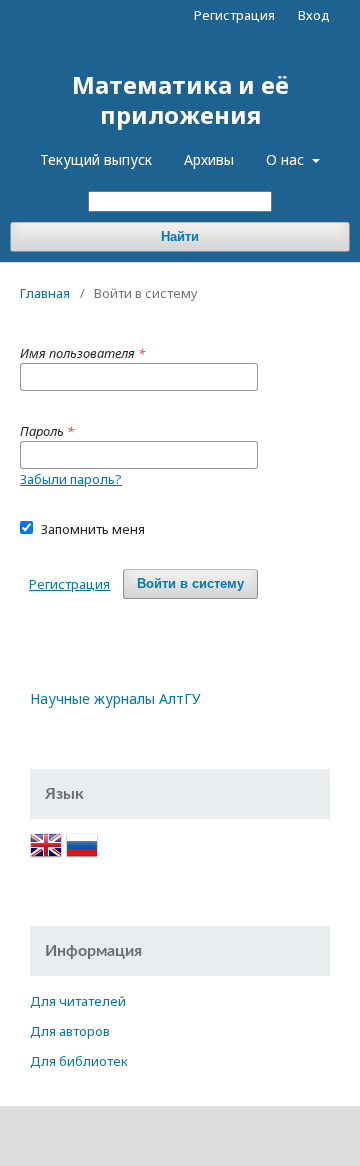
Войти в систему (190, 583)
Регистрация (234, 15)
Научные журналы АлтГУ (115, 698)
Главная (45, 293)
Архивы (209, 159)
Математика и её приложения (180, 99)
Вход (314, 15)
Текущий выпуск (96, 159)
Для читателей (78, 1001)
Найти (180, 236)
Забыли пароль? (71, 479)
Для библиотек (79, 1061)
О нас (287, 159)
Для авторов (70, 1031)
